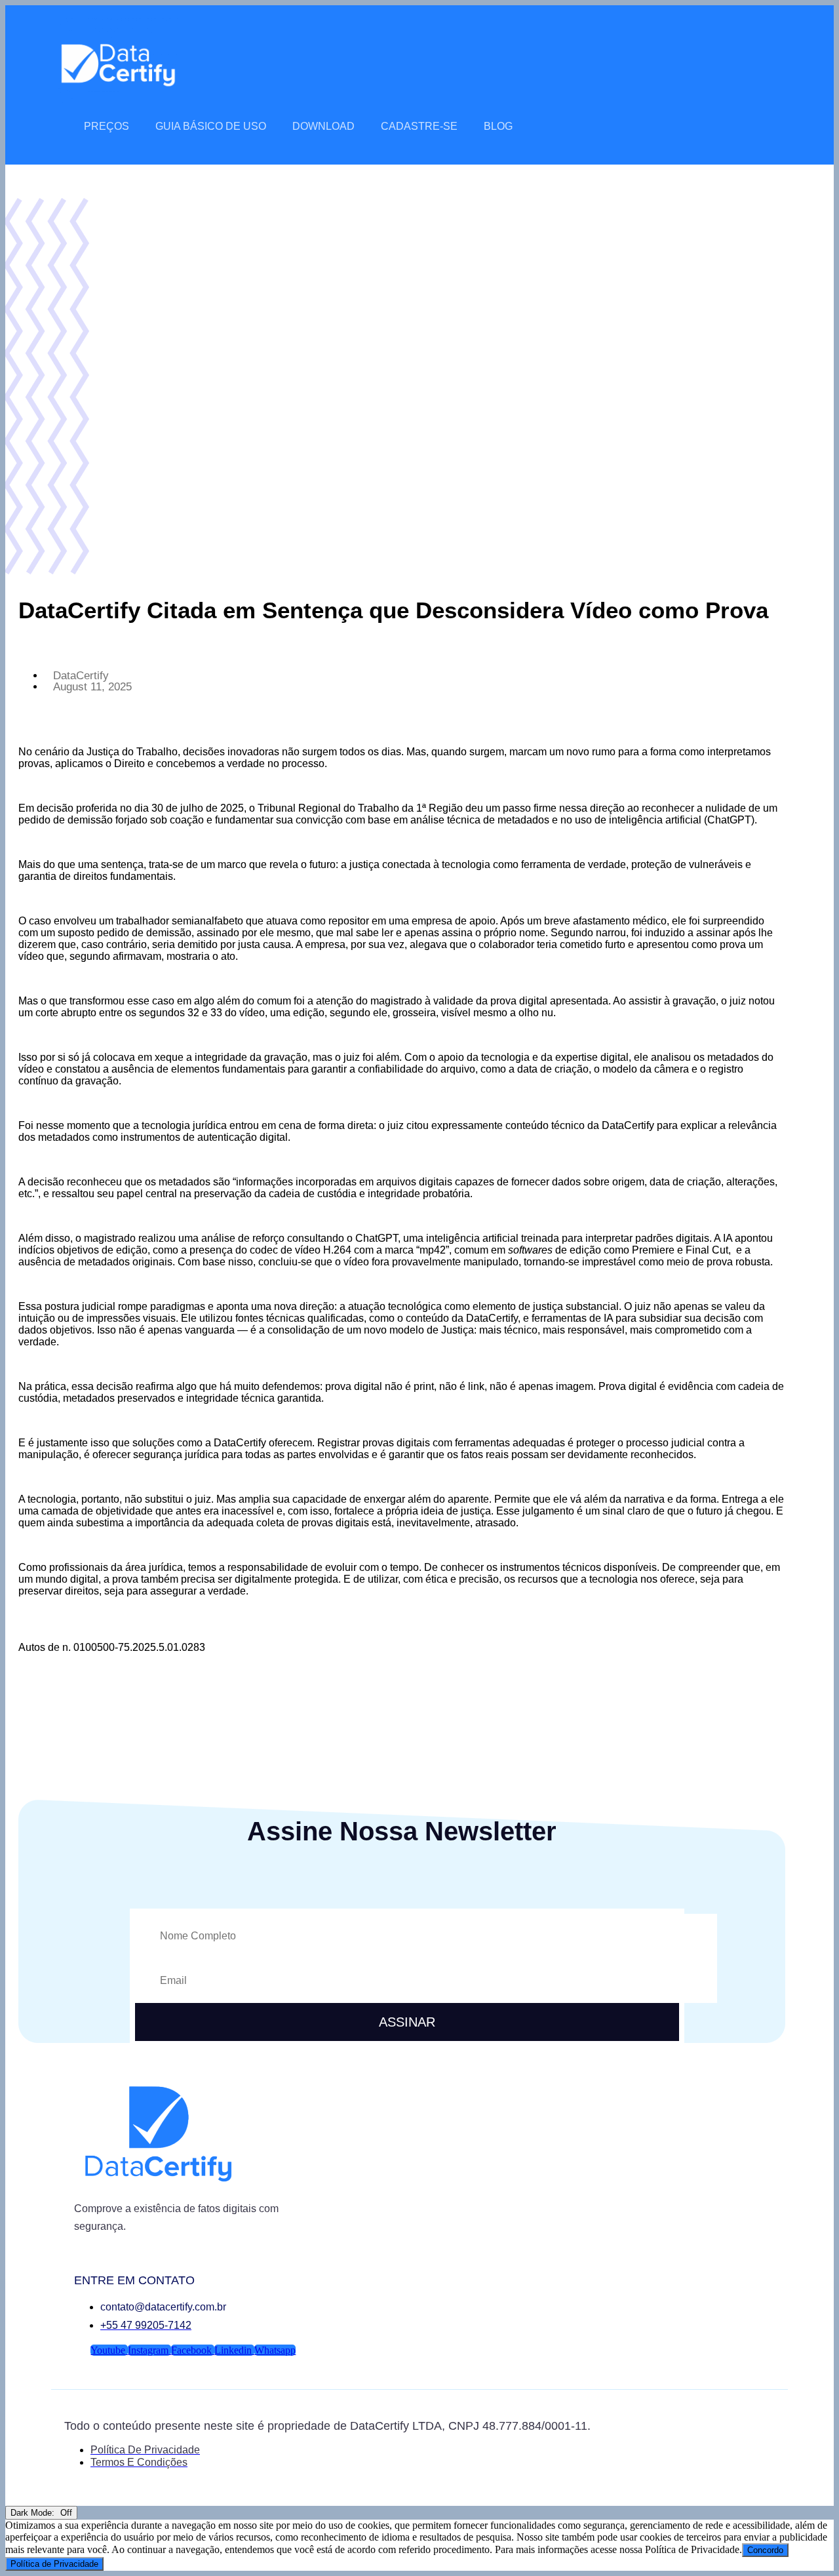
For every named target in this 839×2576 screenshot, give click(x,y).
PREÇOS (107, 126)
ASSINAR (407, 2022)
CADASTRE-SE (419, 126)
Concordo (765, 2550)
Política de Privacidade (54, 2564)
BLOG (498, 126)
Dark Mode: (34, 2513)
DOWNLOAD (323, 126)
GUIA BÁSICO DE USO (211, 126)
